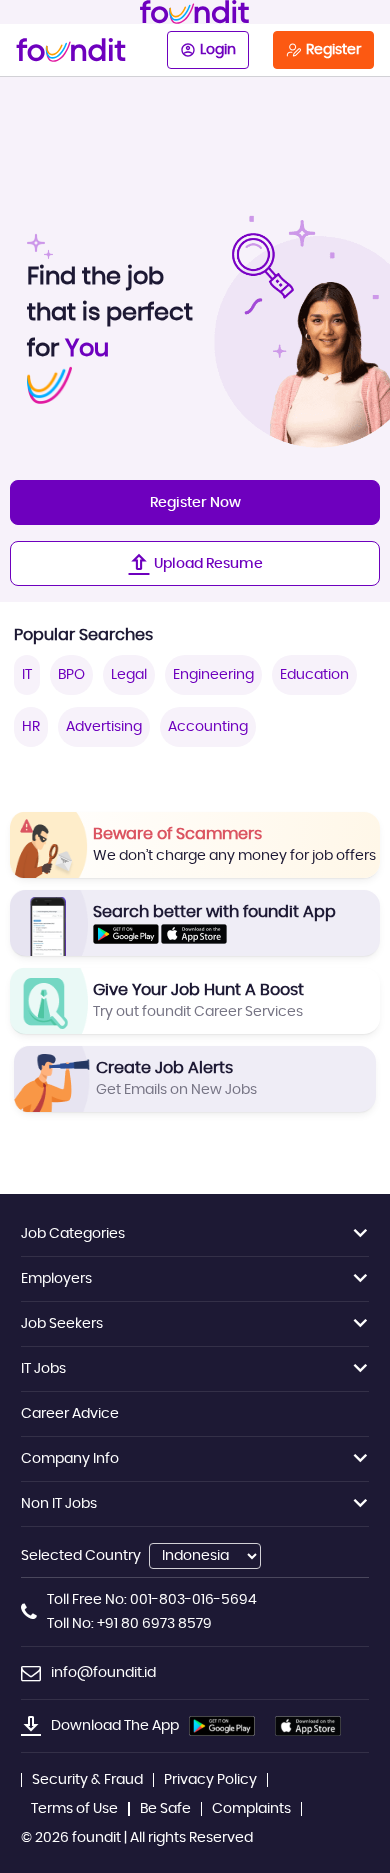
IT (27, 675)
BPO (71, 675)
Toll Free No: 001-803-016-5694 (152, 1600)
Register (333, 50)
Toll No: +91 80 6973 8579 (129, 1624)
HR (31, 727)
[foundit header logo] (195, 12)
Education (314, 675)
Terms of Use (74, 1809)
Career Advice (70, 1414)
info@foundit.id (103, 1673)
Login (218, 50)
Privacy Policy (210, 1780)
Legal (129, 675)
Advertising (104, 727)
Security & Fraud (87, 1780)
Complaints (251, 1809)
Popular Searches (83, 635)
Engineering (213, 675)
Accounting (208, 727)
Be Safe (165, 1809)
